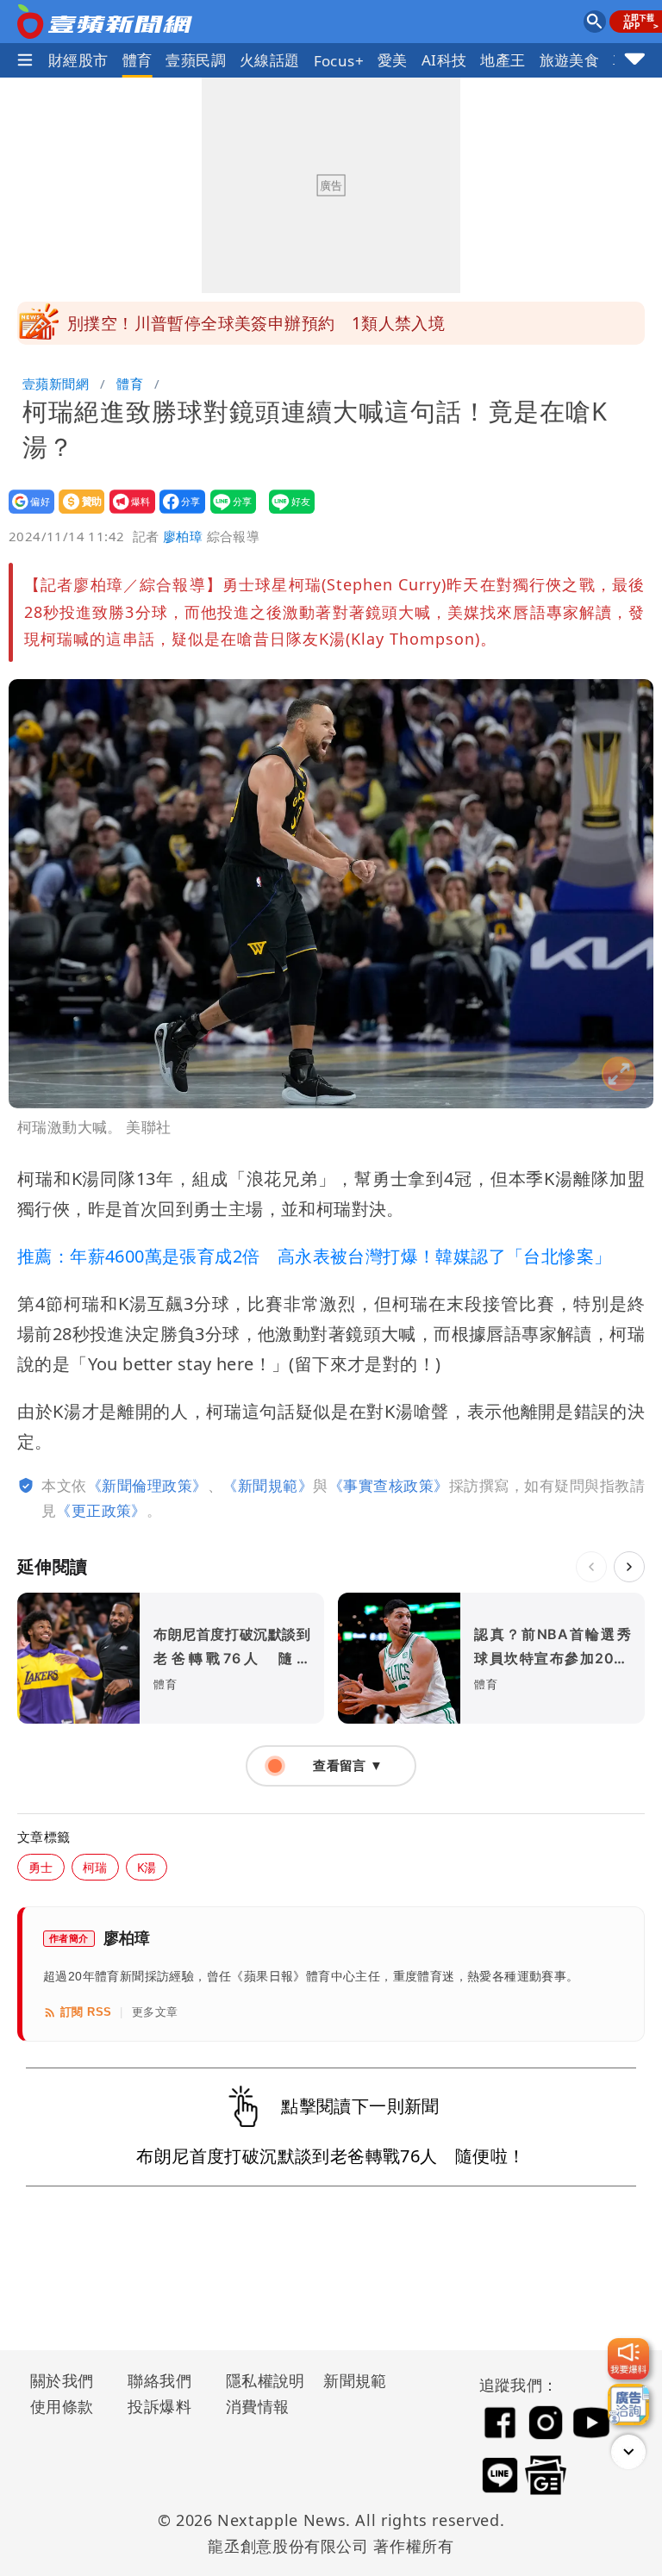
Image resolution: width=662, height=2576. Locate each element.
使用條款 (62, 2406)
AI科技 (444, 60)
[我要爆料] (628, 2359)
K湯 (147, 1867)
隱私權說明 (259, 2380)
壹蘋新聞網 (56, 384)
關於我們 (62, 2380)
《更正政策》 (101, 1510)
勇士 (41, 1867)
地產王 (503, 60)
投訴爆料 (159, 2406)
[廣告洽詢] (628, 2404)
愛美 (393, 60)
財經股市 (78, 60)
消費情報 (258, 2406)
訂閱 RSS (86, 2012)
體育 (137, 60)
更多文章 (155, 2012)
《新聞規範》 (268, 1485)
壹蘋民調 (196, 60)
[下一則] (629, 1567)
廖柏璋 (183, 536)
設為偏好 (26, 513)
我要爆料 (127, 513)
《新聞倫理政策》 (147, 1485)
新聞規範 (355, 2380)
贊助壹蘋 (76, 513)
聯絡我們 (159, 2380)
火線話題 (270, 60)
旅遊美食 (570, 60)
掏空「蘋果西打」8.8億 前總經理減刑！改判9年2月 (265, 323)
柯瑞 (95, 1867)
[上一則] (591, 1567)
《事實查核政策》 (389, 1485)
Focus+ (339, 61)
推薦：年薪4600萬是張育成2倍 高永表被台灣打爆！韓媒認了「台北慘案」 (314, 1256)
